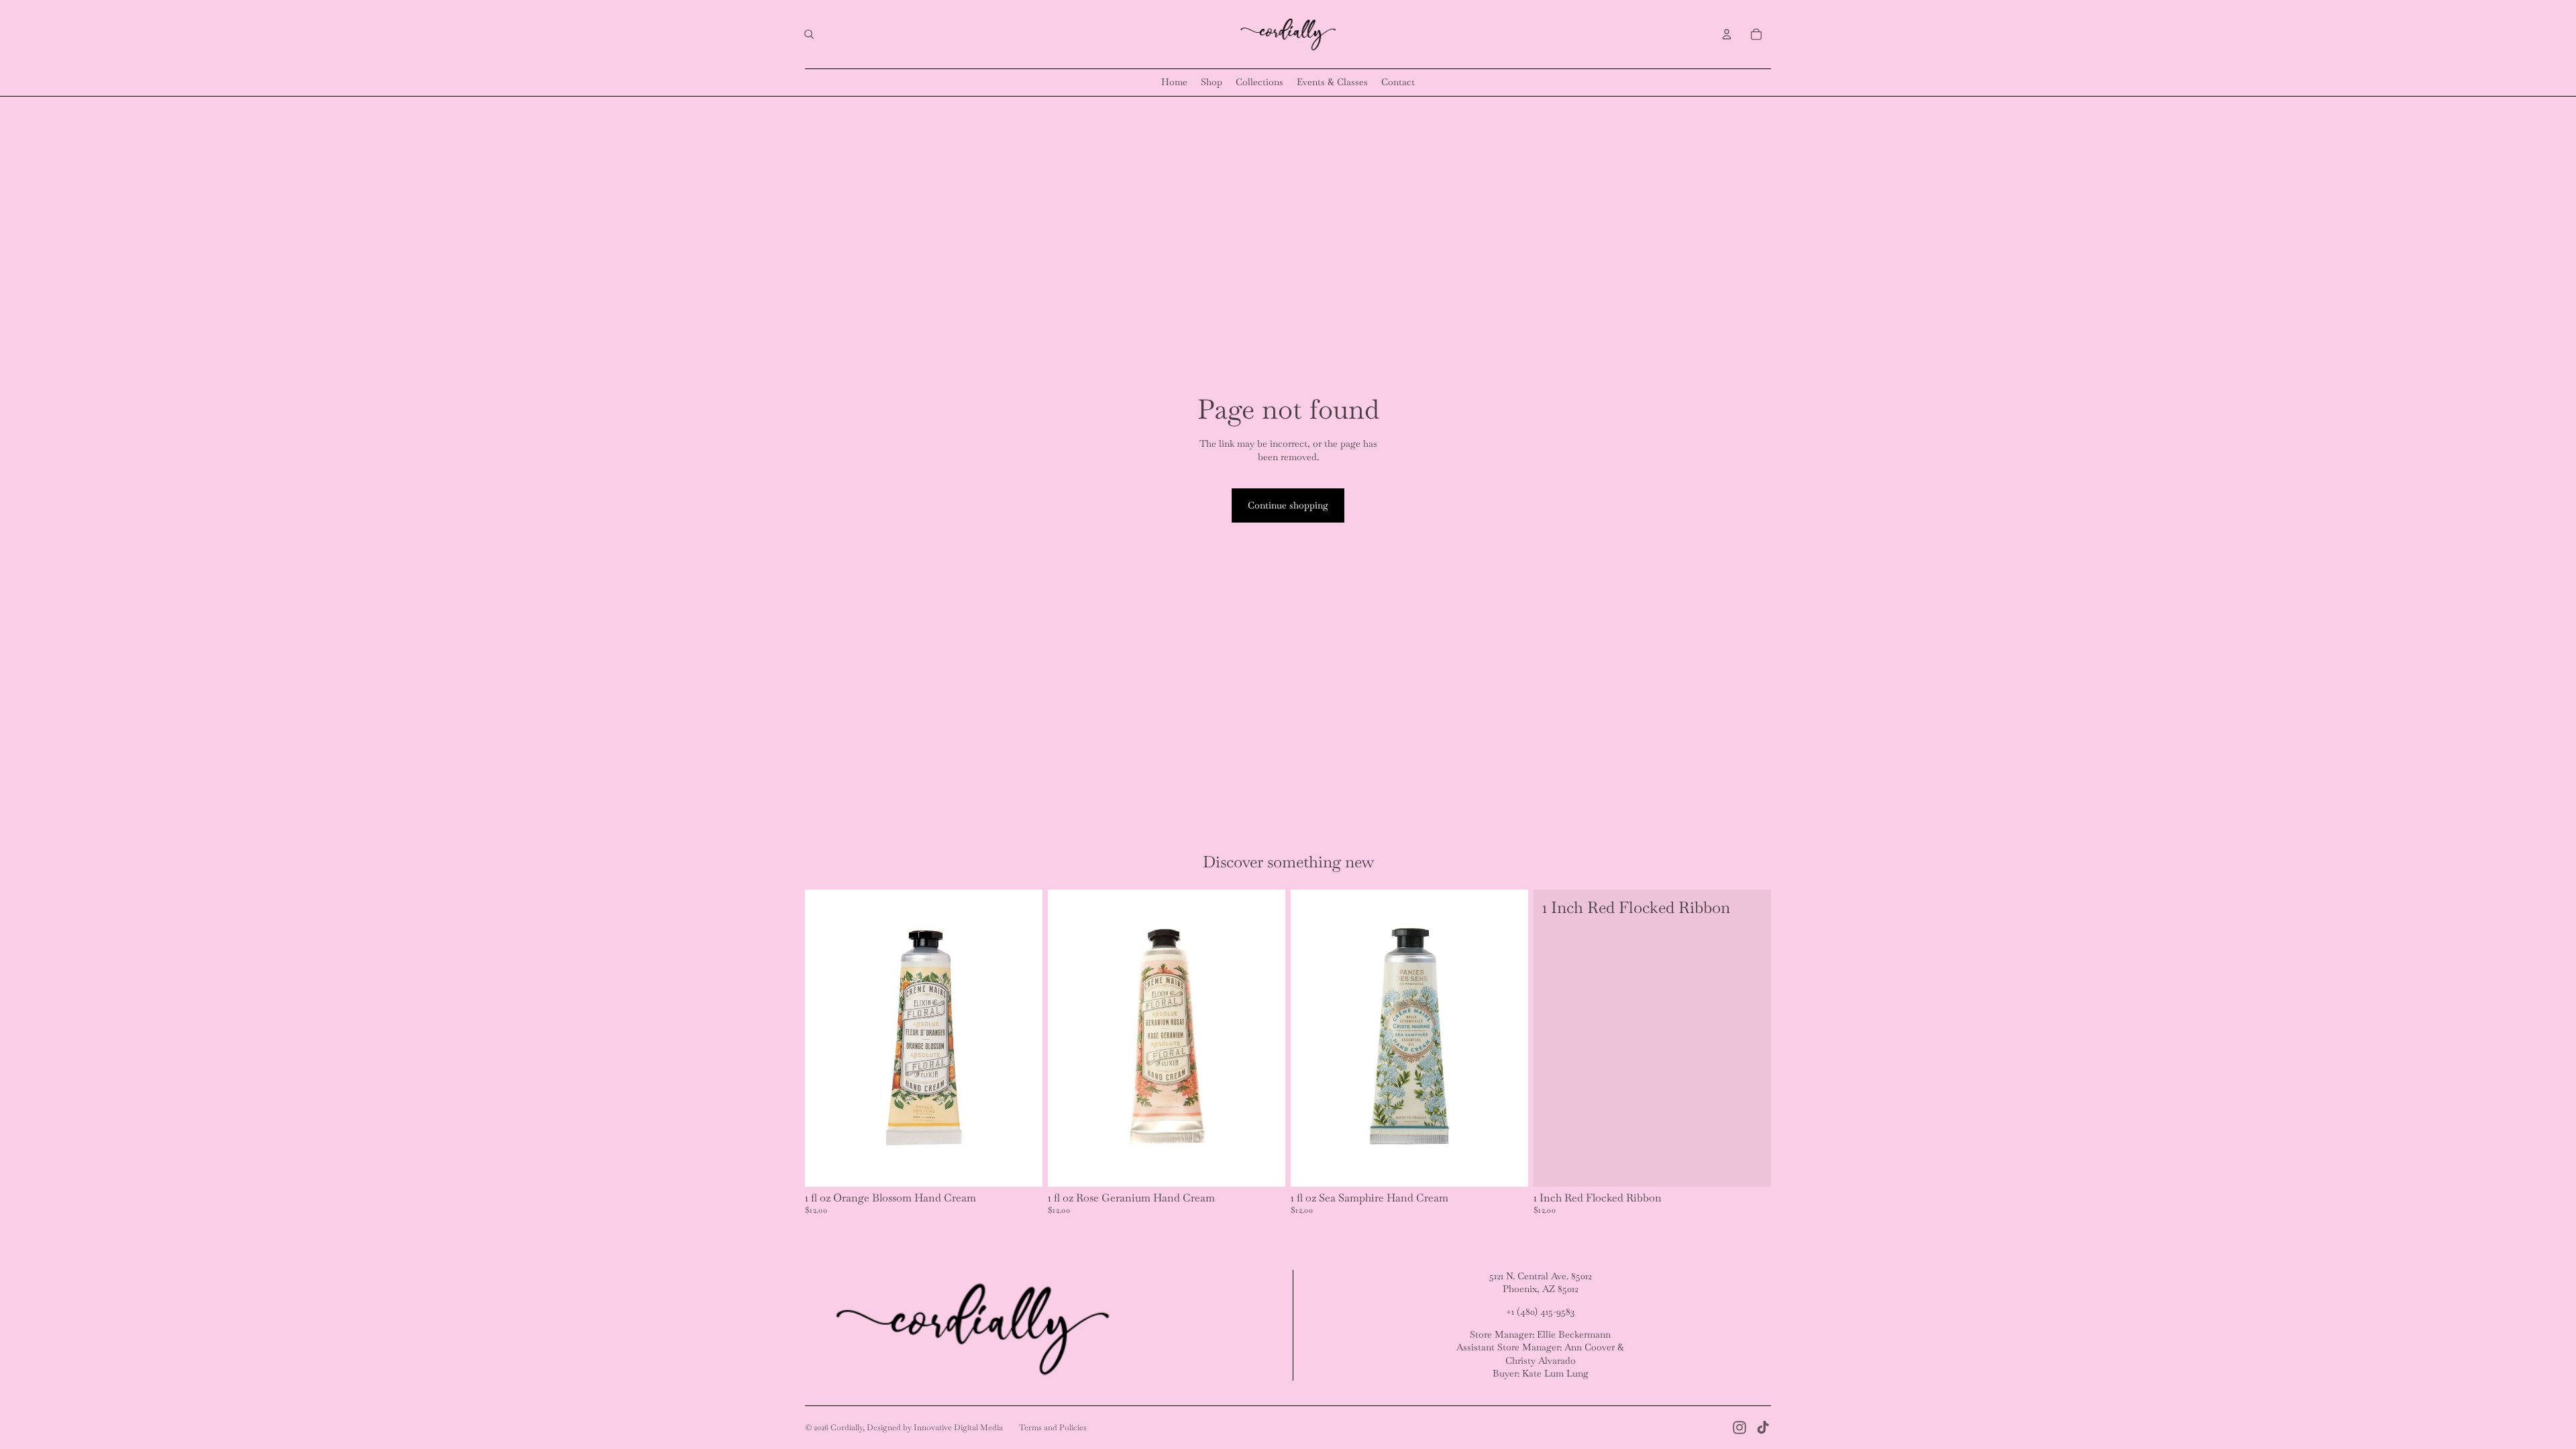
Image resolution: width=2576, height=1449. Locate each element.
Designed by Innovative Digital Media (935, 1428)
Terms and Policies (1053, 1428)
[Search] (809, 34)
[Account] (1727, 34)
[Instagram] (1739, 1428)
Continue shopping (1288, 505)
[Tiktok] (1763, 1428)
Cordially (847, 1428)
